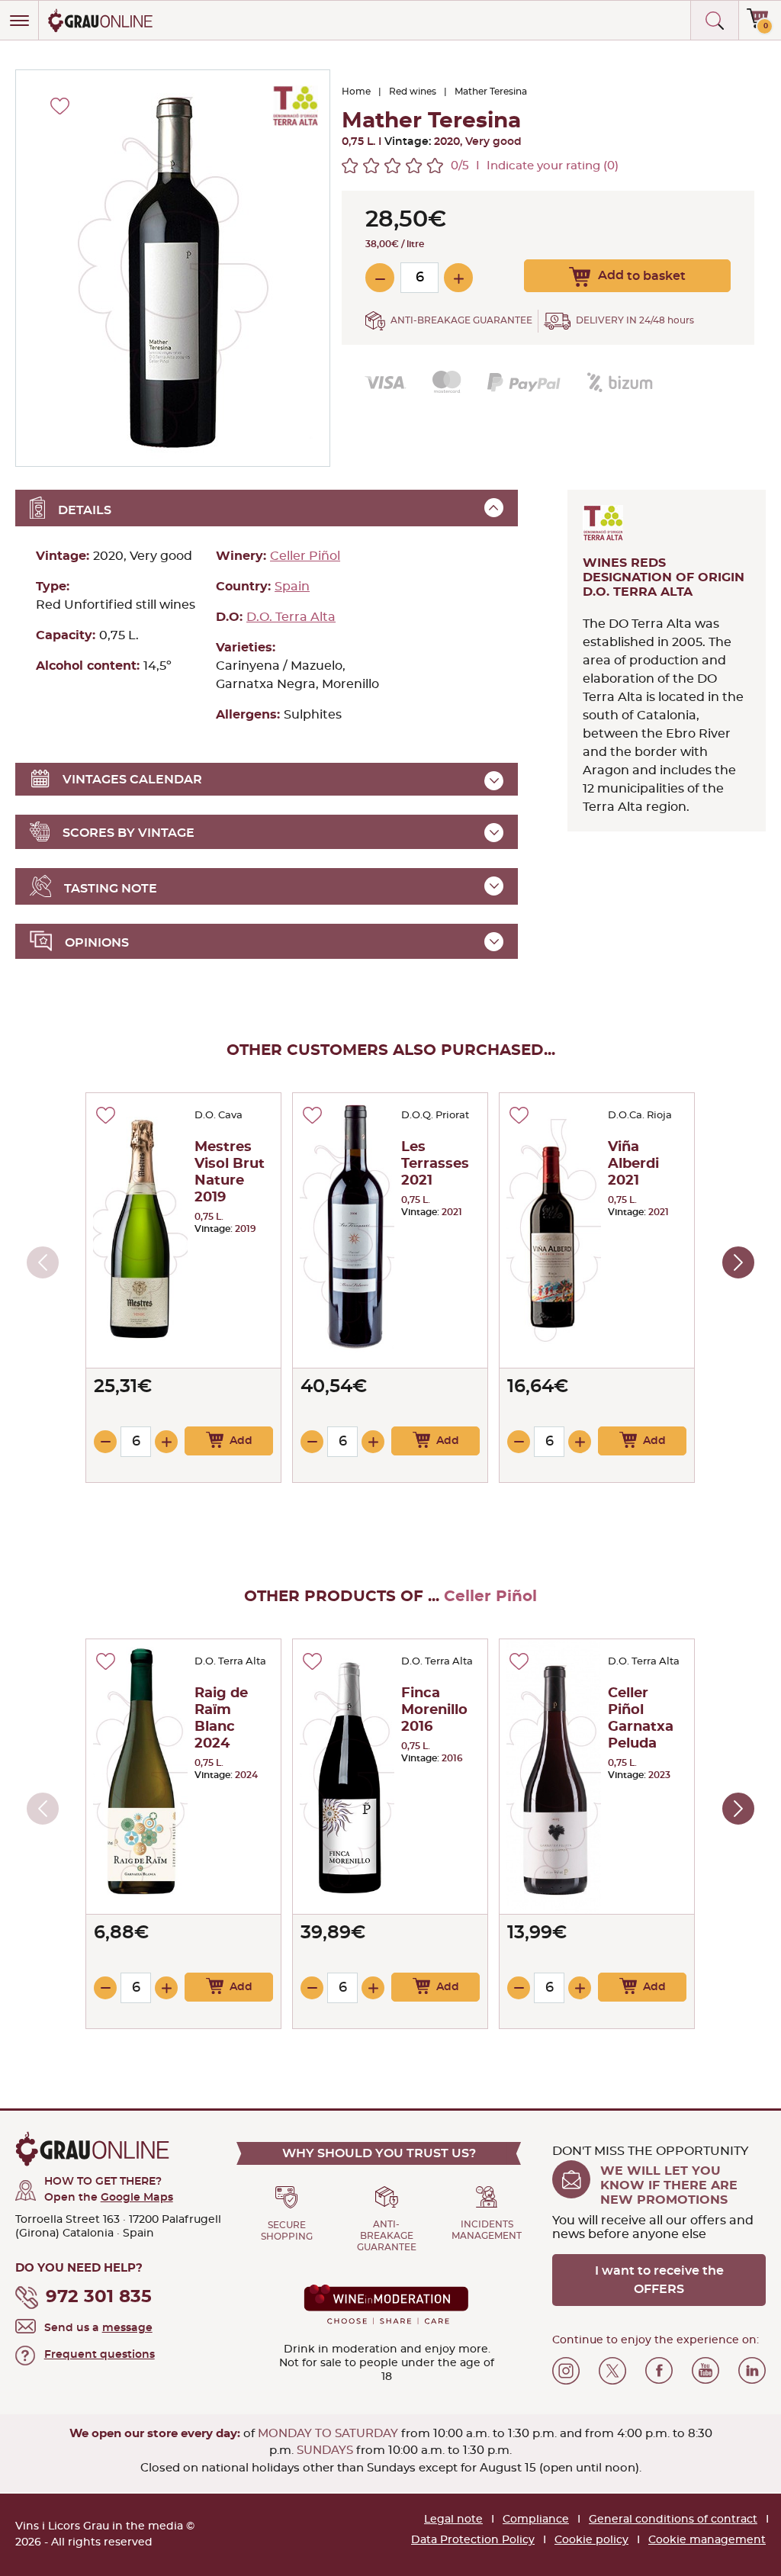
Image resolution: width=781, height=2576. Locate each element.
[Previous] (43, 1262)
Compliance (536, 2520)
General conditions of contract (673, 2520)
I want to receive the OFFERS (659, 2280)
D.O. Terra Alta (291, 617)
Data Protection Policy (473, 2540)
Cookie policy (591, 2540)
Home (356, 92)
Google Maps (137, 2198)
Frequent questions (100, 2355)
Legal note (453, 2520)
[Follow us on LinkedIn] (752, 2371)
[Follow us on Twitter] (612, 2371)
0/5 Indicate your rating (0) (535, 166)
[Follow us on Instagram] (566, 2371)
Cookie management (707, 2540)
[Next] (738, 1262)
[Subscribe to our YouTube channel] (705, 2371)
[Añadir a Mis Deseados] (106, 1115)
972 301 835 (99, 2297)
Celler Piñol (305, 556)
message (127, 2328)
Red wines (413, 92)
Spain (292, 587)
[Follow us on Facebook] (659, 2371)
